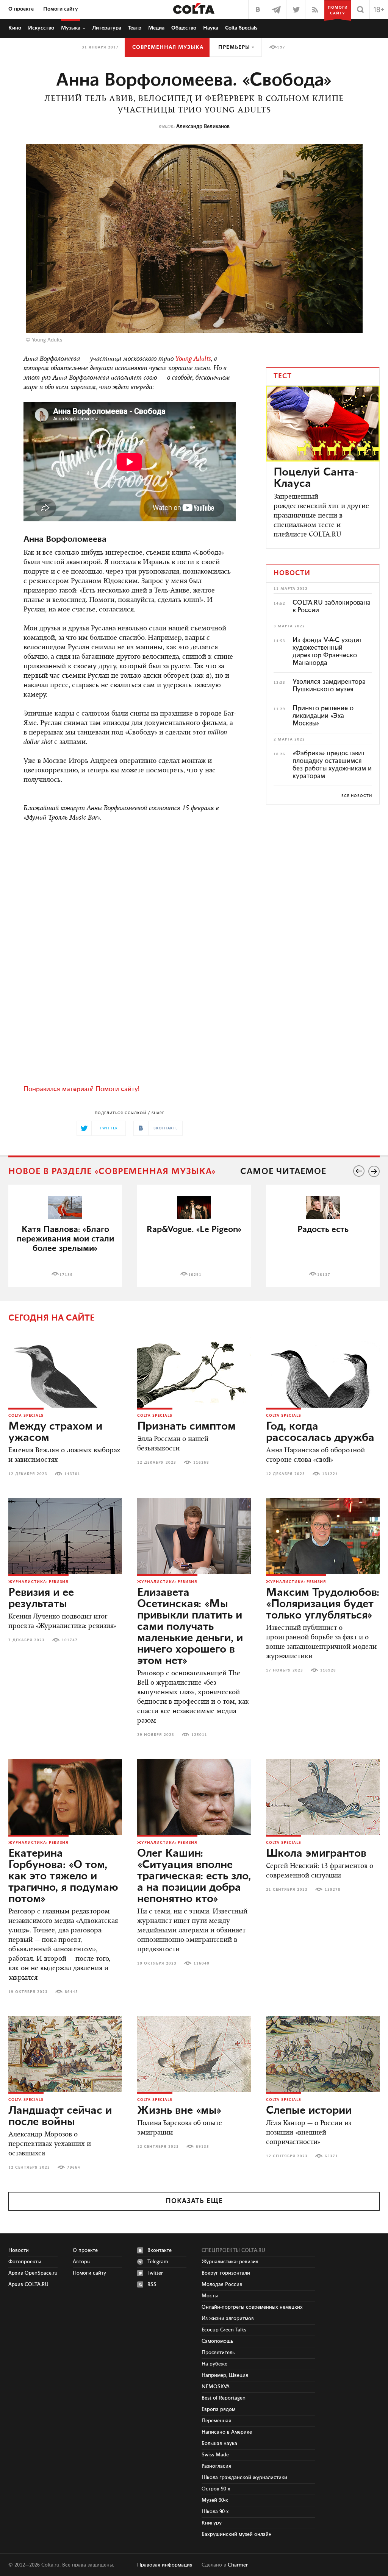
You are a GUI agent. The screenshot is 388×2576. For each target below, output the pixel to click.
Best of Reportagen (224, 2398)
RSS (152, 2284)
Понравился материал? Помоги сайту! (81, 1089)
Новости (19, 2250)
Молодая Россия (222, 2284)
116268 (201, 1463)
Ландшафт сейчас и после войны (60, 2116)
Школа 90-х (215, 2512)
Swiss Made (215, 2455)
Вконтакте (160, 2250)
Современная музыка (168, 47)
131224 (330, 1474)
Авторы (82, 2262)
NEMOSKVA (216, 2387)
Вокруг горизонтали (226, 2273)
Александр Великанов (203, 126)
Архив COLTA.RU (28, 2284)
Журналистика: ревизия (38, 1582)
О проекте (21, 9)
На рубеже (214, 2364)
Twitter (155, 2273)
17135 (66, 1275)
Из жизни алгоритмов (228, 2319)
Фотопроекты (25, 2262)
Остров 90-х (216, 2489)
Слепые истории (309, 2111)
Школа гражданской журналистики (244, 2478)
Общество (184, 28)
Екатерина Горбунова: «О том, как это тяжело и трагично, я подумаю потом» (63, 1876)
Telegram (158, 2262)
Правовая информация (165, 2565)
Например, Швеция (225, 2375)
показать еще (194, 2201)
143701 (72, 1474)
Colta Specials (241, 28)
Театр (135, 28)
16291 (195, 1275)
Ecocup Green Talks (224, 2330)
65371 (331, 2156)
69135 (203, 2147)
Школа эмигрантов (316, 1854)
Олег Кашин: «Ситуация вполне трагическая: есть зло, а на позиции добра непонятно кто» (194, 1876)
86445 (71, 1992)
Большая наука (219, 2443)
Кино (15, 28)
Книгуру (212, 2523)
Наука (211, 28)
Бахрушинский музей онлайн (237, 2534)
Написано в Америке (227, 2432)
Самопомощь (217, 2341)
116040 (202, 1963)
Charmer (238, 2565)
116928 (328, 1670)
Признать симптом (186, 1427)
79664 (74, 2167)
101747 (70, 1640)
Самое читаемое (283, 1172)
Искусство (41, 28)
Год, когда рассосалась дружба (320, 1432)
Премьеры (234, 47)
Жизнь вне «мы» (179, 2111)
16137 (324, 1275)
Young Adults (193, 359)
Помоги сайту (61, 9)
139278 (333, 1890)
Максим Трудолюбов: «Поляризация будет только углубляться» (323, 1604)
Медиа (156, 28)
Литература (107, 28)
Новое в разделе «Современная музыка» (112, 1172)
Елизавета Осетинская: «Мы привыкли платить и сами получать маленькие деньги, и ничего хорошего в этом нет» (190, 1627)
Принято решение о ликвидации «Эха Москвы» (323, 716)
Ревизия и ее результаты (41, 1598)
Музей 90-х (215, 2500)
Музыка (71, 28)
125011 (199, 1735)
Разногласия (216, 2466)
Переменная (216, 2421)
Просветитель (218, 2353)
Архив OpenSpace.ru (33, 2273)
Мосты (210, 2296)
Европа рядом (218, 2409)
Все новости (357, 796)
